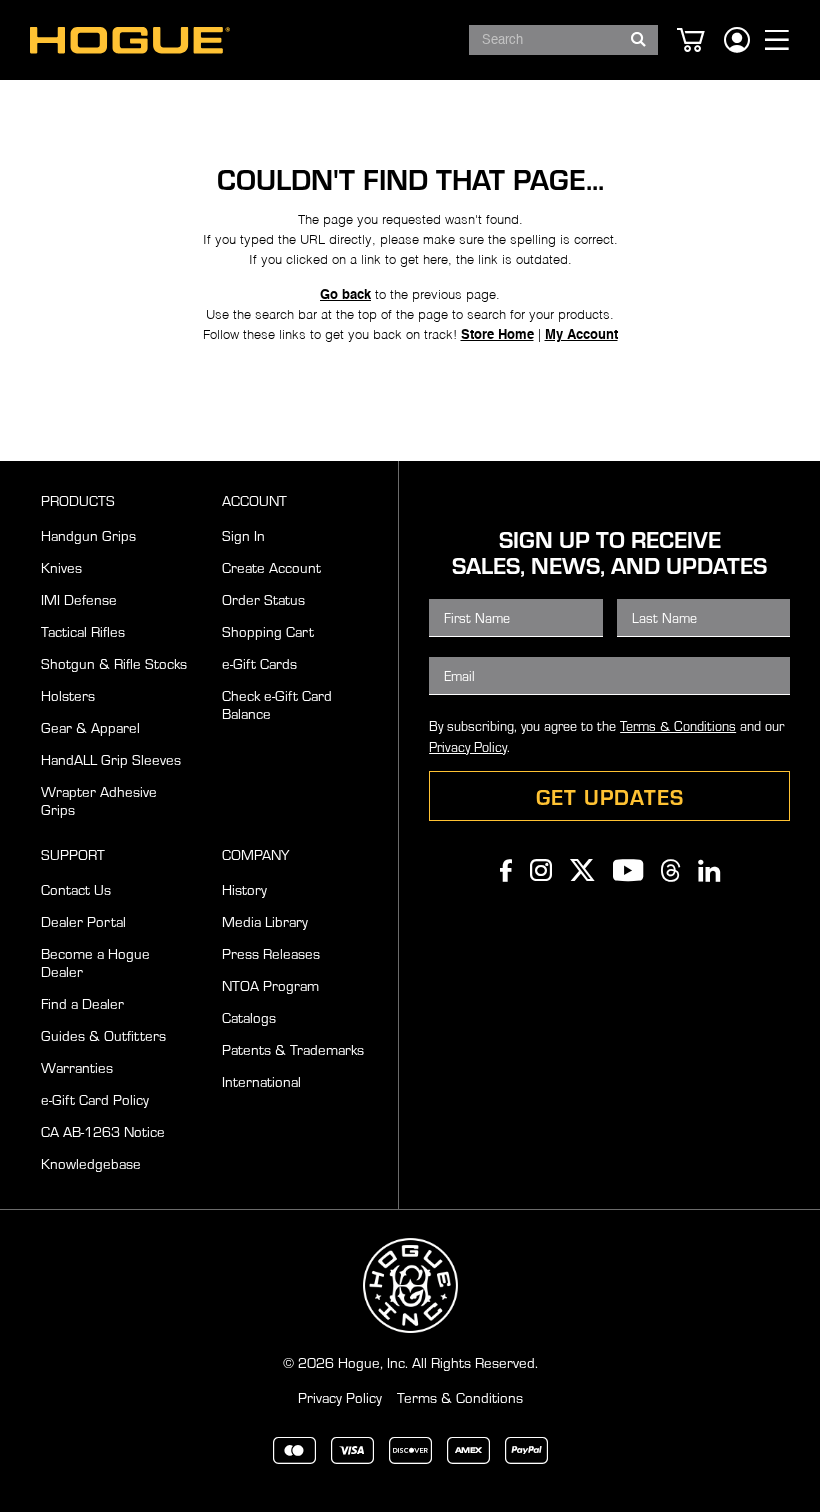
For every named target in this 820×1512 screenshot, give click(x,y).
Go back (345, 295)
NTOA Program (270, 985)
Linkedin (709, 870)
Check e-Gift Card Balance (277, 704)
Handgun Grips (88, 535)
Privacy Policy (468, 746)
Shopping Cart (268, 631)
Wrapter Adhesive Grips (99, 800)
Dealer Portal (83, 921)
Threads (670, 870)
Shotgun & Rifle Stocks (114, 663)
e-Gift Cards (259, 663)
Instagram (541, 870)
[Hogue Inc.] (130, 40)
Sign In (243, 535)
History (244, 889)
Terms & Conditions (678, 725)
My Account (581, 335)
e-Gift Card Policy (95, 1099)
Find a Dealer (82, 1003)
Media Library (265, 921)
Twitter (582, 870)
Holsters (68, 695)
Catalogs (249, 1017)
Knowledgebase (91, 1163)
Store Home (497, 335)
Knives (61, 567)
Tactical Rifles (83, 631)
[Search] (638, 34)
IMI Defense (79, 599)
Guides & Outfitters (103, 1035)
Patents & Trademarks (293, 1049)
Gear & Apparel (90, 727)
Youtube (628, 870)
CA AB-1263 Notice (103, 1131)
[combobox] (563, 40)
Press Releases (271, 953)
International (261, 1081)
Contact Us (76, 889)
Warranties (77, 1067)
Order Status (263, 599)
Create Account (271, 567)
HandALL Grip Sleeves (111, 759)
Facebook (506, 870)
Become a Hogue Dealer (95, 962)
